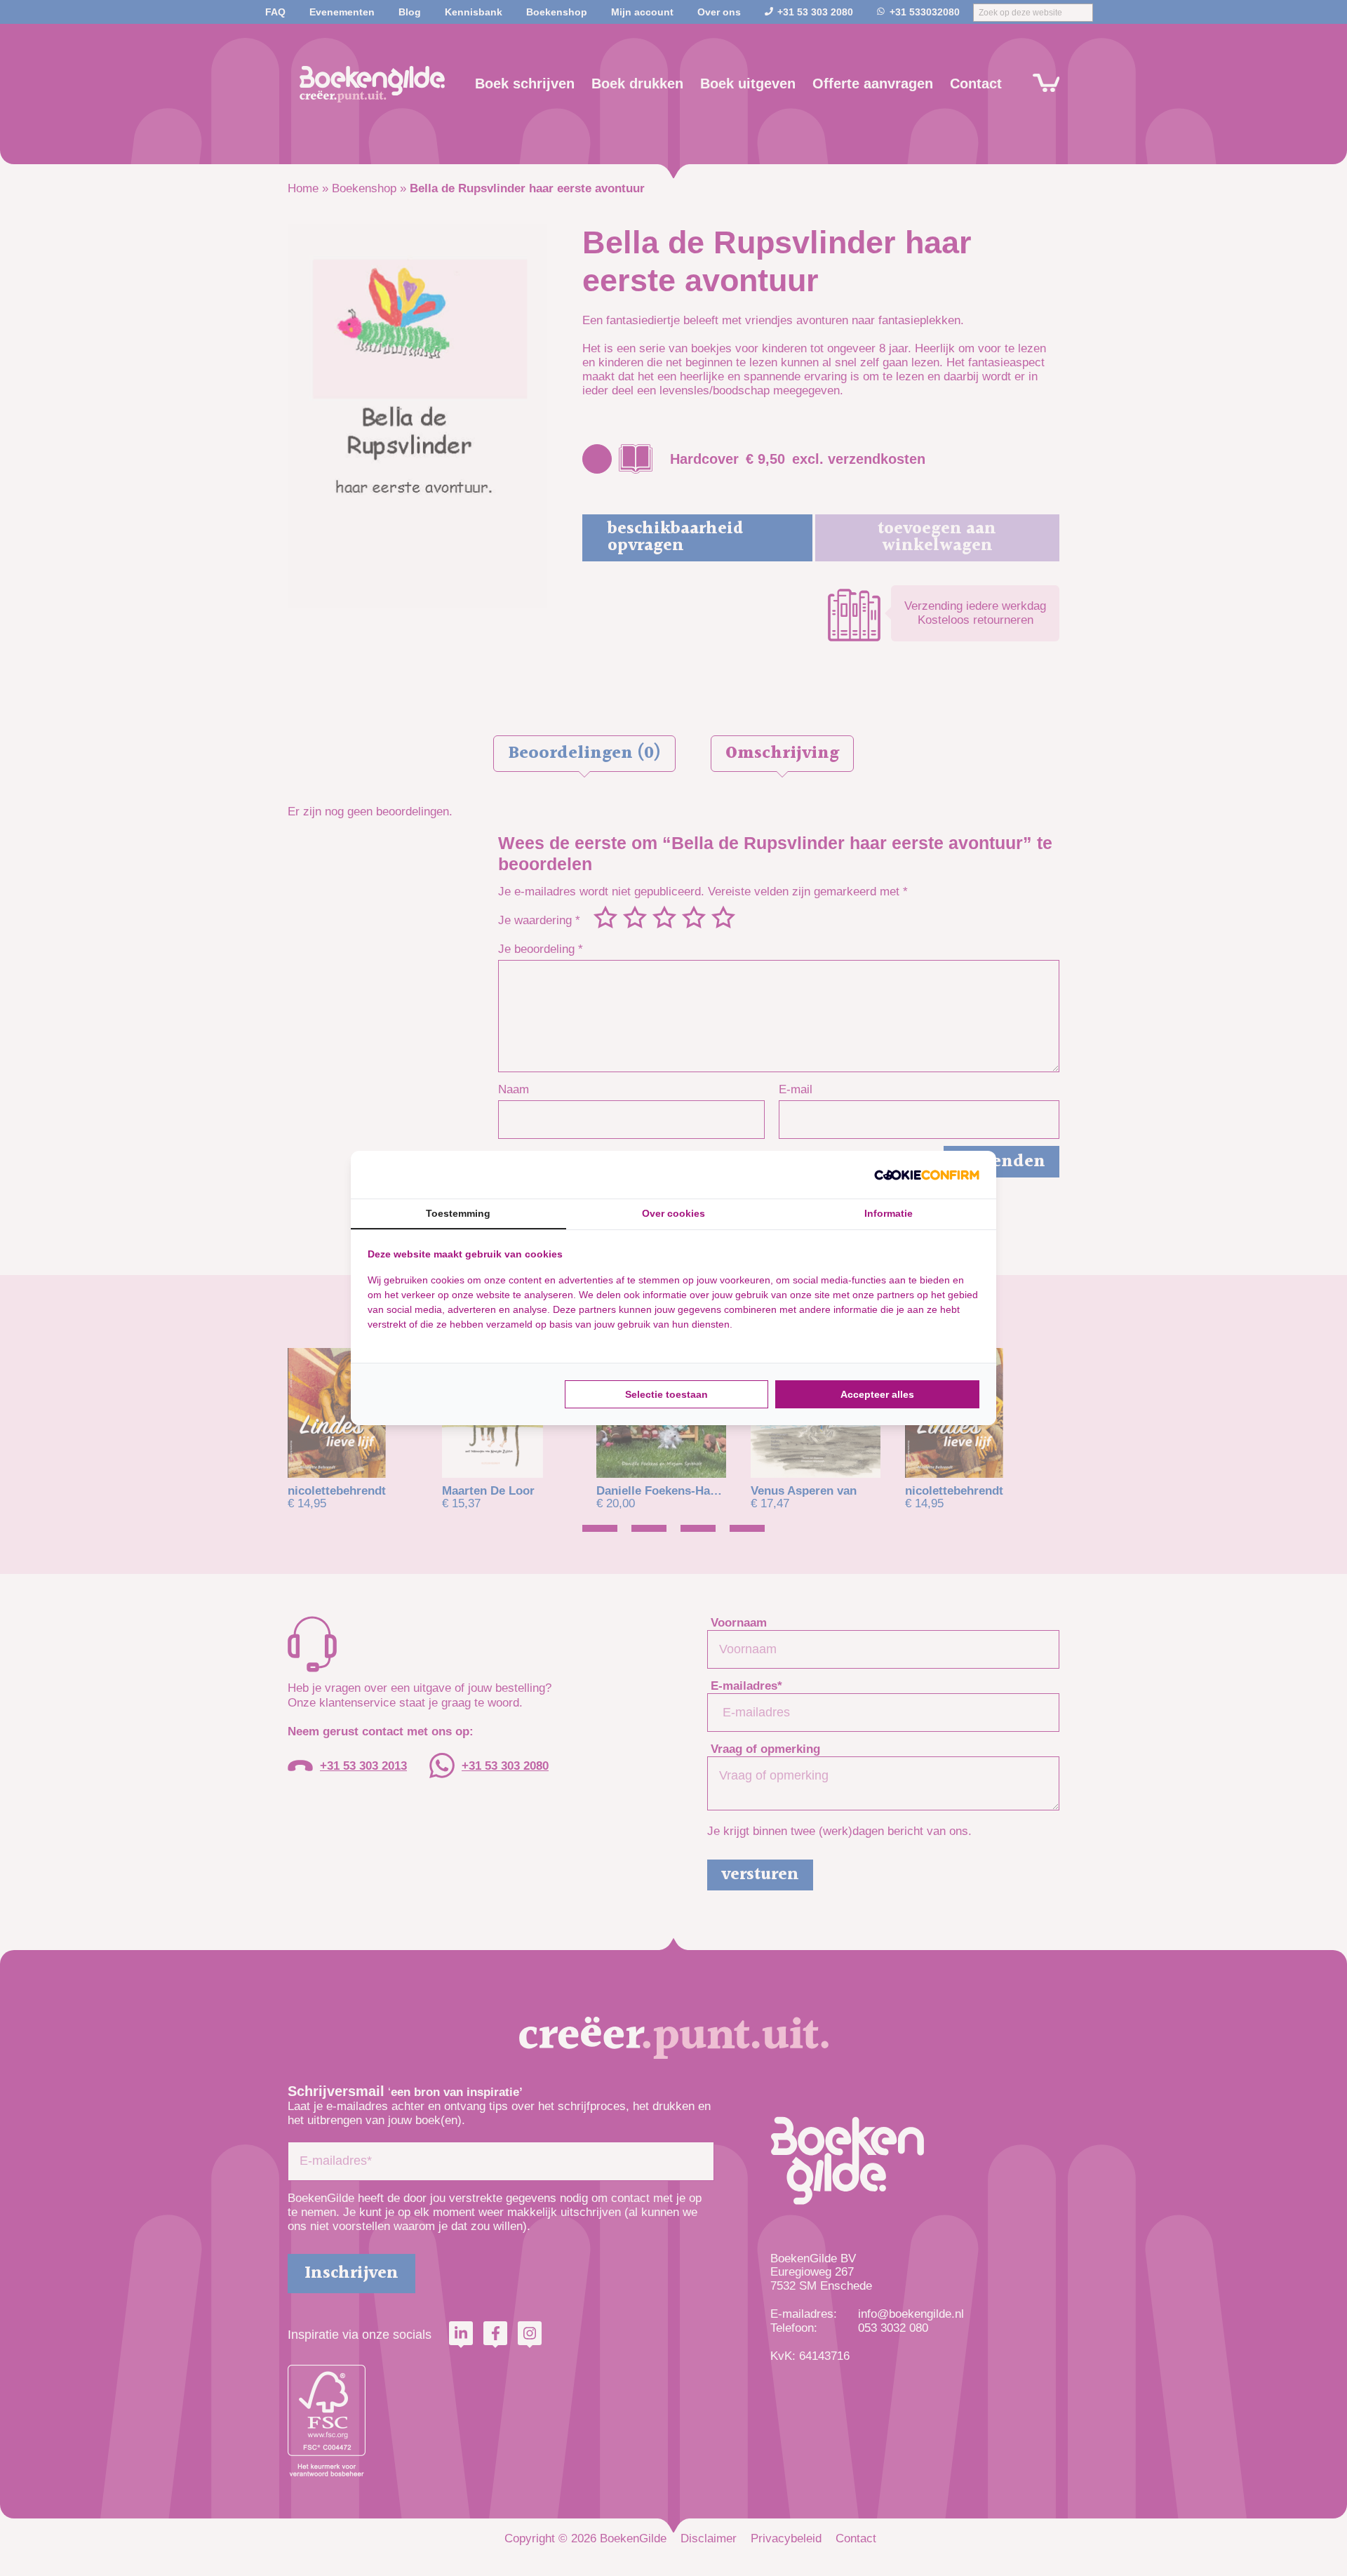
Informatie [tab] (889, 1213)
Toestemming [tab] (458, 1213)
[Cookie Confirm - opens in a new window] (927, 1175)
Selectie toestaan (666, 1394)
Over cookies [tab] (673, 1213)
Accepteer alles (877, 1394)
